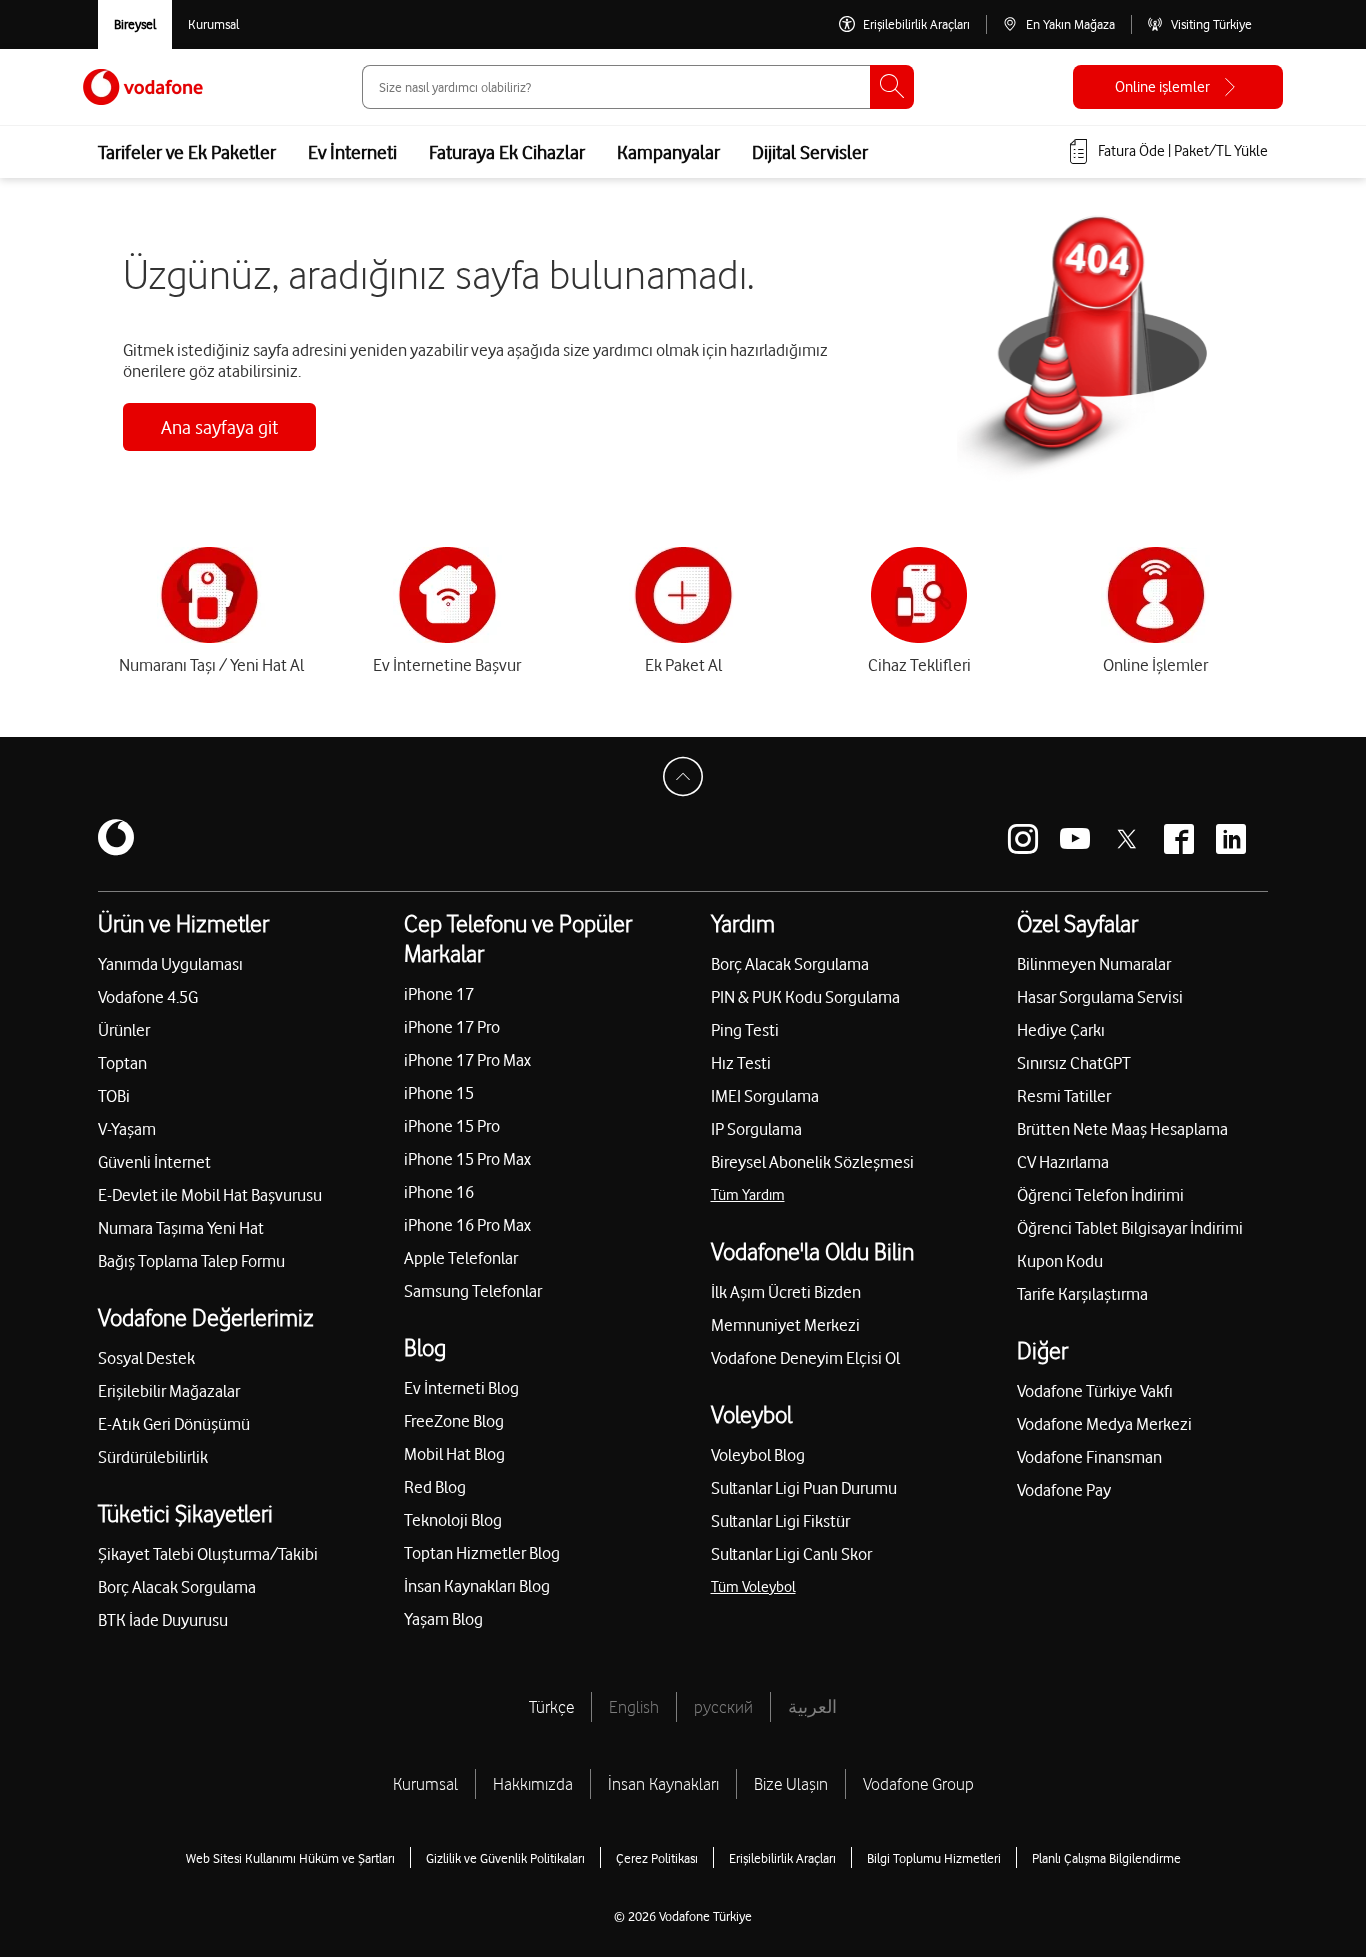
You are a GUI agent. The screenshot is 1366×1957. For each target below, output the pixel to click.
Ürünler (124, 1030)
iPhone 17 (439, 994)
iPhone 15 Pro (452, 1126)
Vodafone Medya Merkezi (1104, 1424)
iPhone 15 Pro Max (467, 1159)
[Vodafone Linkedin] (1231, 839)
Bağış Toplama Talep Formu (191, 1261)
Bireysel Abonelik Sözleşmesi (812, 1162)
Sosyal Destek (146, 1358)
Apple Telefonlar (461, 1258)
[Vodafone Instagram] (1023, 839)
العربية (812, 1707)
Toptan (122, 1063)
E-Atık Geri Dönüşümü (174, 1424)
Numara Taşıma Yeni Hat (181, 1228)
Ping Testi (745, 1030)
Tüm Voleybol (753, 1587)
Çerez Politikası (657, 1858)
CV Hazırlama (1063, 1162)
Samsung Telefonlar (473, 1291)
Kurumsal (425, 1784)
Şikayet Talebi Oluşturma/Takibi (208, 1554)
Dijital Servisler (810, 152)
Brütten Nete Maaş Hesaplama (1122, 1129)
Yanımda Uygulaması (170, 964)
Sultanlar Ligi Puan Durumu (804, 1488)
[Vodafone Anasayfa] (143, 87)
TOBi (114, 1096)
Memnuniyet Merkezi (785, 1325)
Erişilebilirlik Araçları (782, 1858)
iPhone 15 (439, 1093)
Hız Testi (741, 1063)
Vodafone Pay (1064, 1490)
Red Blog (435, 1487)
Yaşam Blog (443, 1619)
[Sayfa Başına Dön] (683, 777)
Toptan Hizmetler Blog (482, 1553)
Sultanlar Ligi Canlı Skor (791, 1554)
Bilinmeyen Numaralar (1094, 964)
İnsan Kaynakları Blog (477, 1586)
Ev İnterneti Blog (461, 1388)
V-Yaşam (127, 1129)
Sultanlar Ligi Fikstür (780, 1521)
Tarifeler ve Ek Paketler (187, 152)
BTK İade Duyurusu (163, 1620)
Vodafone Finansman (1089, 1457)
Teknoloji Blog (453, 1520)
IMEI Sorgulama (765, 1096)
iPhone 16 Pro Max (467, 1225)
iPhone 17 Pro (452, 1027)
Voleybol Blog (758, 1455)
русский (723, 1707)
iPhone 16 (439, 1192)
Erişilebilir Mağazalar (169, 1391)
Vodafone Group (918, 1784)
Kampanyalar (668, 152)
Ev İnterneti (352, 152)
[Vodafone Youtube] (1075, 839)
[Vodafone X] (1127, 839)
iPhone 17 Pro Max (467, 1060)
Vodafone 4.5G (148, 997)
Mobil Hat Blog (454, 1454)
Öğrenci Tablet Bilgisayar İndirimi (1130, 1228)
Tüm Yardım (748, 1195)
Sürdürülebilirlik (153, 1457)
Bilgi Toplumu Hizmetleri (934, 1858)
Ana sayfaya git (219, 427)
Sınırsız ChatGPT (1074, 1063)
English (634, 1707)
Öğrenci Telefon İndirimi (1100, 1195)
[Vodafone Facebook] (1179, 839)
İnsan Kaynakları (663, 1784)
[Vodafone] (116, 839)
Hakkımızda (533, 1784)
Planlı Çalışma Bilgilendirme (1106, 1858)
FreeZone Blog (454, 1421)
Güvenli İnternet (154, 1162)
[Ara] (892, 87)
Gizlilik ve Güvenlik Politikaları (505, 1858)
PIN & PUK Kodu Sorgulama (805, 997)
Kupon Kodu (1060, 1261)
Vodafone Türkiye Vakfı (1095, 1391)
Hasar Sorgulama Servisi (1100, 997)
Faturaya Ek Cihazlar (507, 152)
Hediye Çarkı (1061, 1030)
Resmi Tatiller (1064, 1096)
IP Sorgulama (756, 1129)
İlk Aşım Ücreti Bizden (786, 1292)
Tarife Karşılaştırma (1082, 1294)
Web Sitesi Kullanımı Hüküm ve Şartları (290, 1858)
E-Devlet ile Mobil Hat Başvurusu (210, 1195)
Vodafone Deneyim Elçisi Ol (805, 1358)
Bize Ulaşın (791, 1784)
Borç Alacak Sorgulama (177, 1587)
